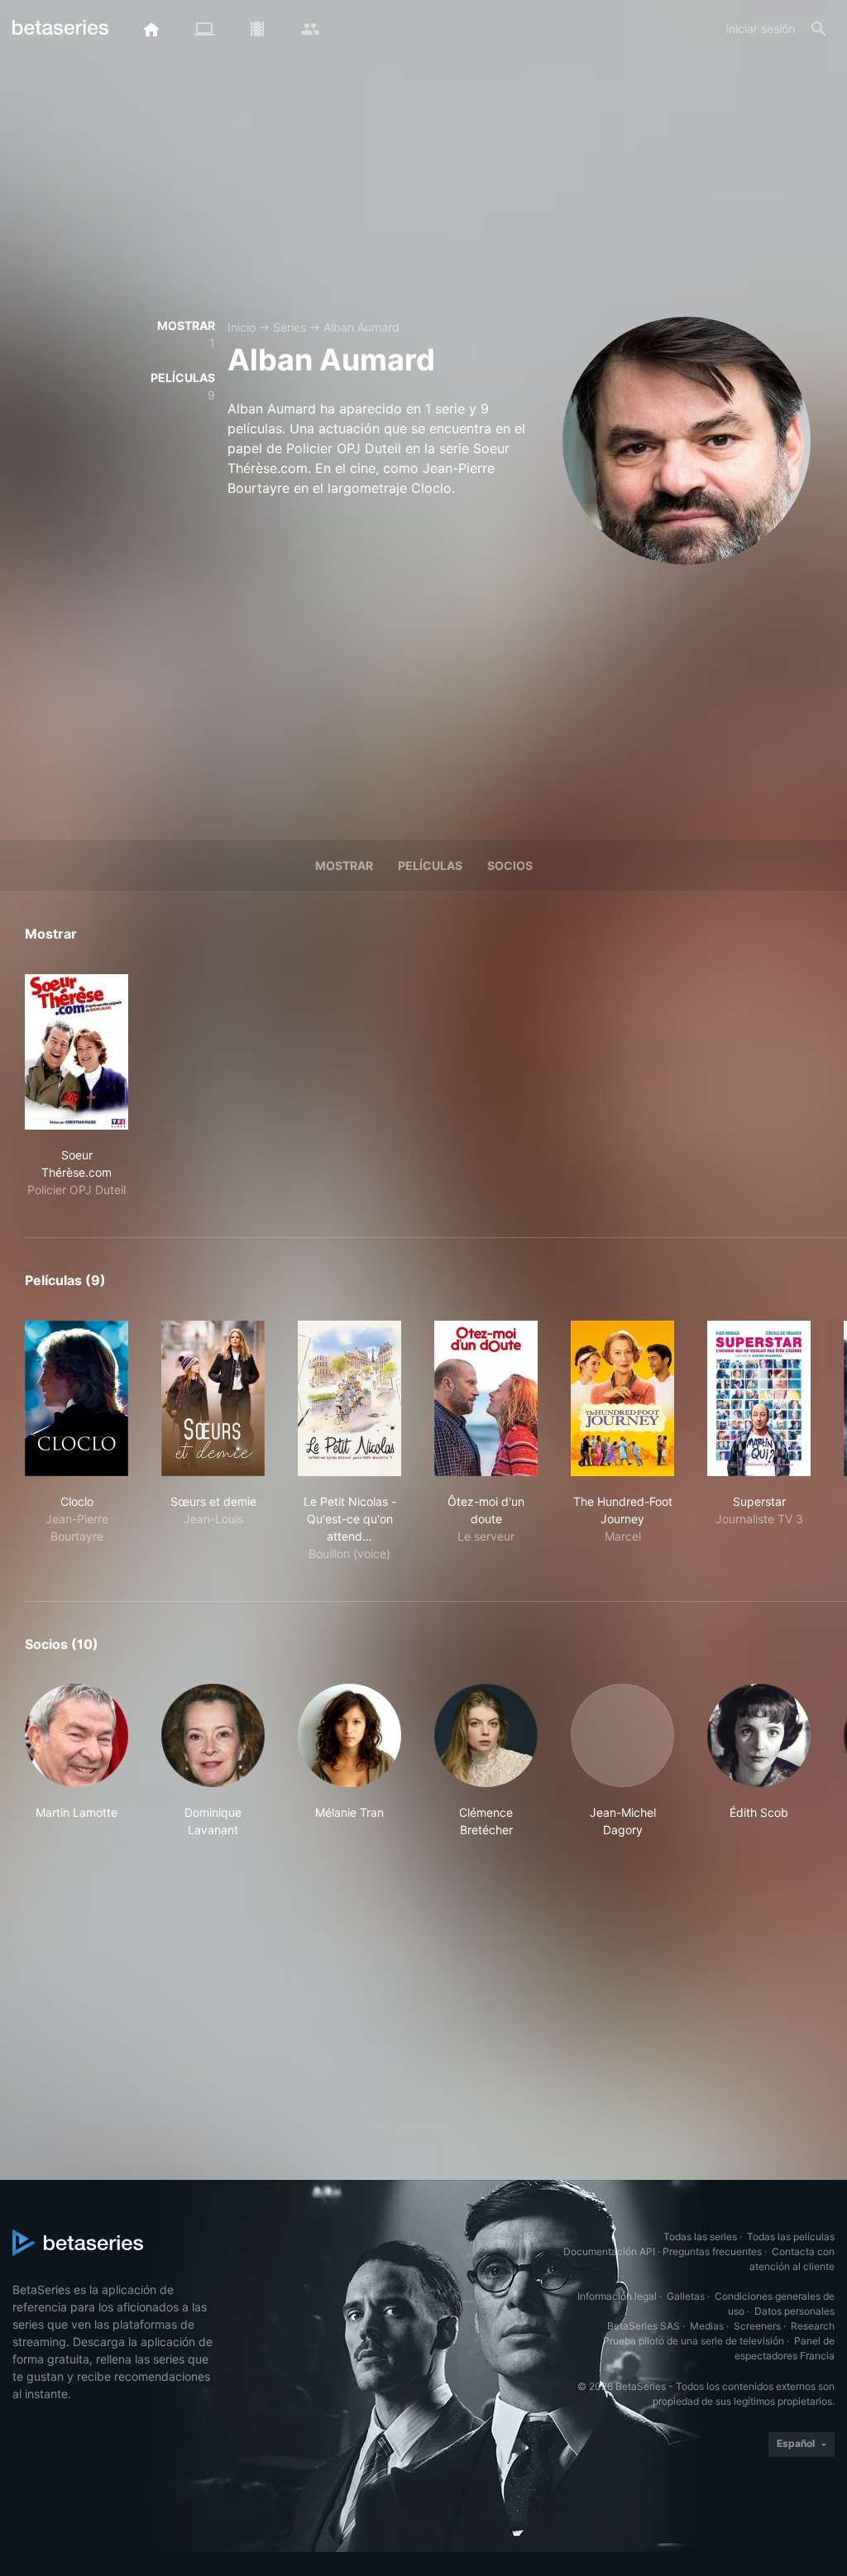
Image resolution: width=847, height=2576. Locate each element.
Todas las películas (791, 2237)
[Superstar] (759, 1398)
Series (290, 327)
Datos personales (794, 2311)
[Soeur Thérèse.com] (77, 1052)
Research (813, 2326)
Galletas (686, 2296)
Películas (430, 865)
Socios (510, 865)
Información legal (617, 2296)
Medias (707, 2326)
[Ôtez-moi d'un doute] (486, 1398)
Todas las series (700, 2237)
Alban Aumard (361, 327)
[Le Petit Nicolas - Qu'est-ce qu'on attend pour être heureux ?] (349, 1398)
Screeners (757, 2326)
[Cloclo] (77, 1398)
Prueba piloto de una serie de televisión (694, 2341)
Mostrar (344, 865)
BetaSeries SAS (644, 2326)
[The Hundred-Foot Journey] (622, 1398)
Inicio (242, 327)
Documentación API (609, 2251)
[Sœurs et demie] (213, 1398)
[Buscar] (819, 29)
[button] (77, 1761)
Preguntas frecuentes (712, 2251)
